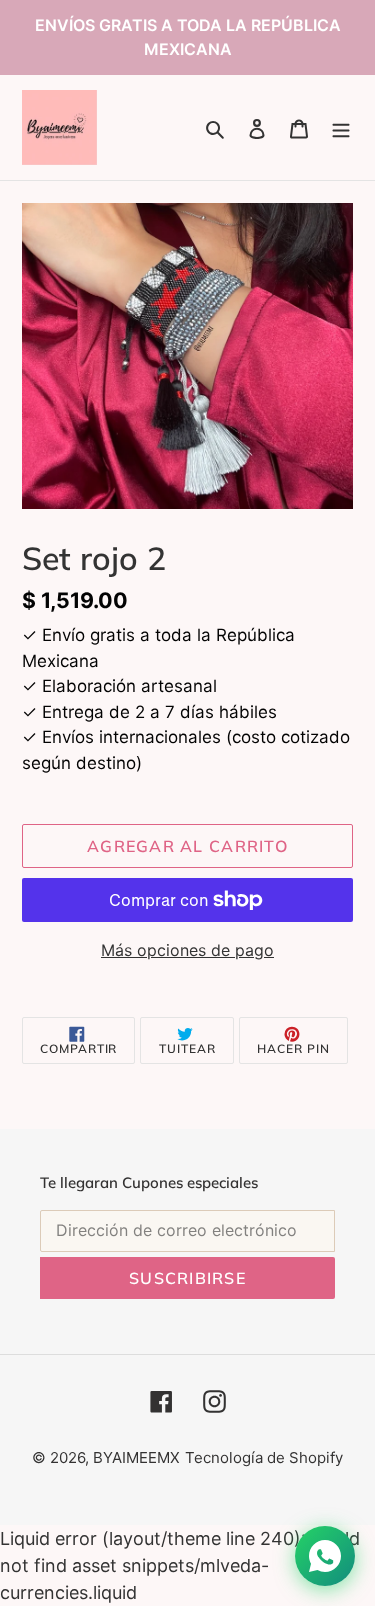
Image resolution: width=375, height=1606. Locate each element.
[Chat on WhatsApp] (325, 1556)
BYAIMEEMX (136, 1457)
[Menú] (341, 127)
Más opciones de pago (187, 950)
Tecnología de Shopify (264, 1457)
